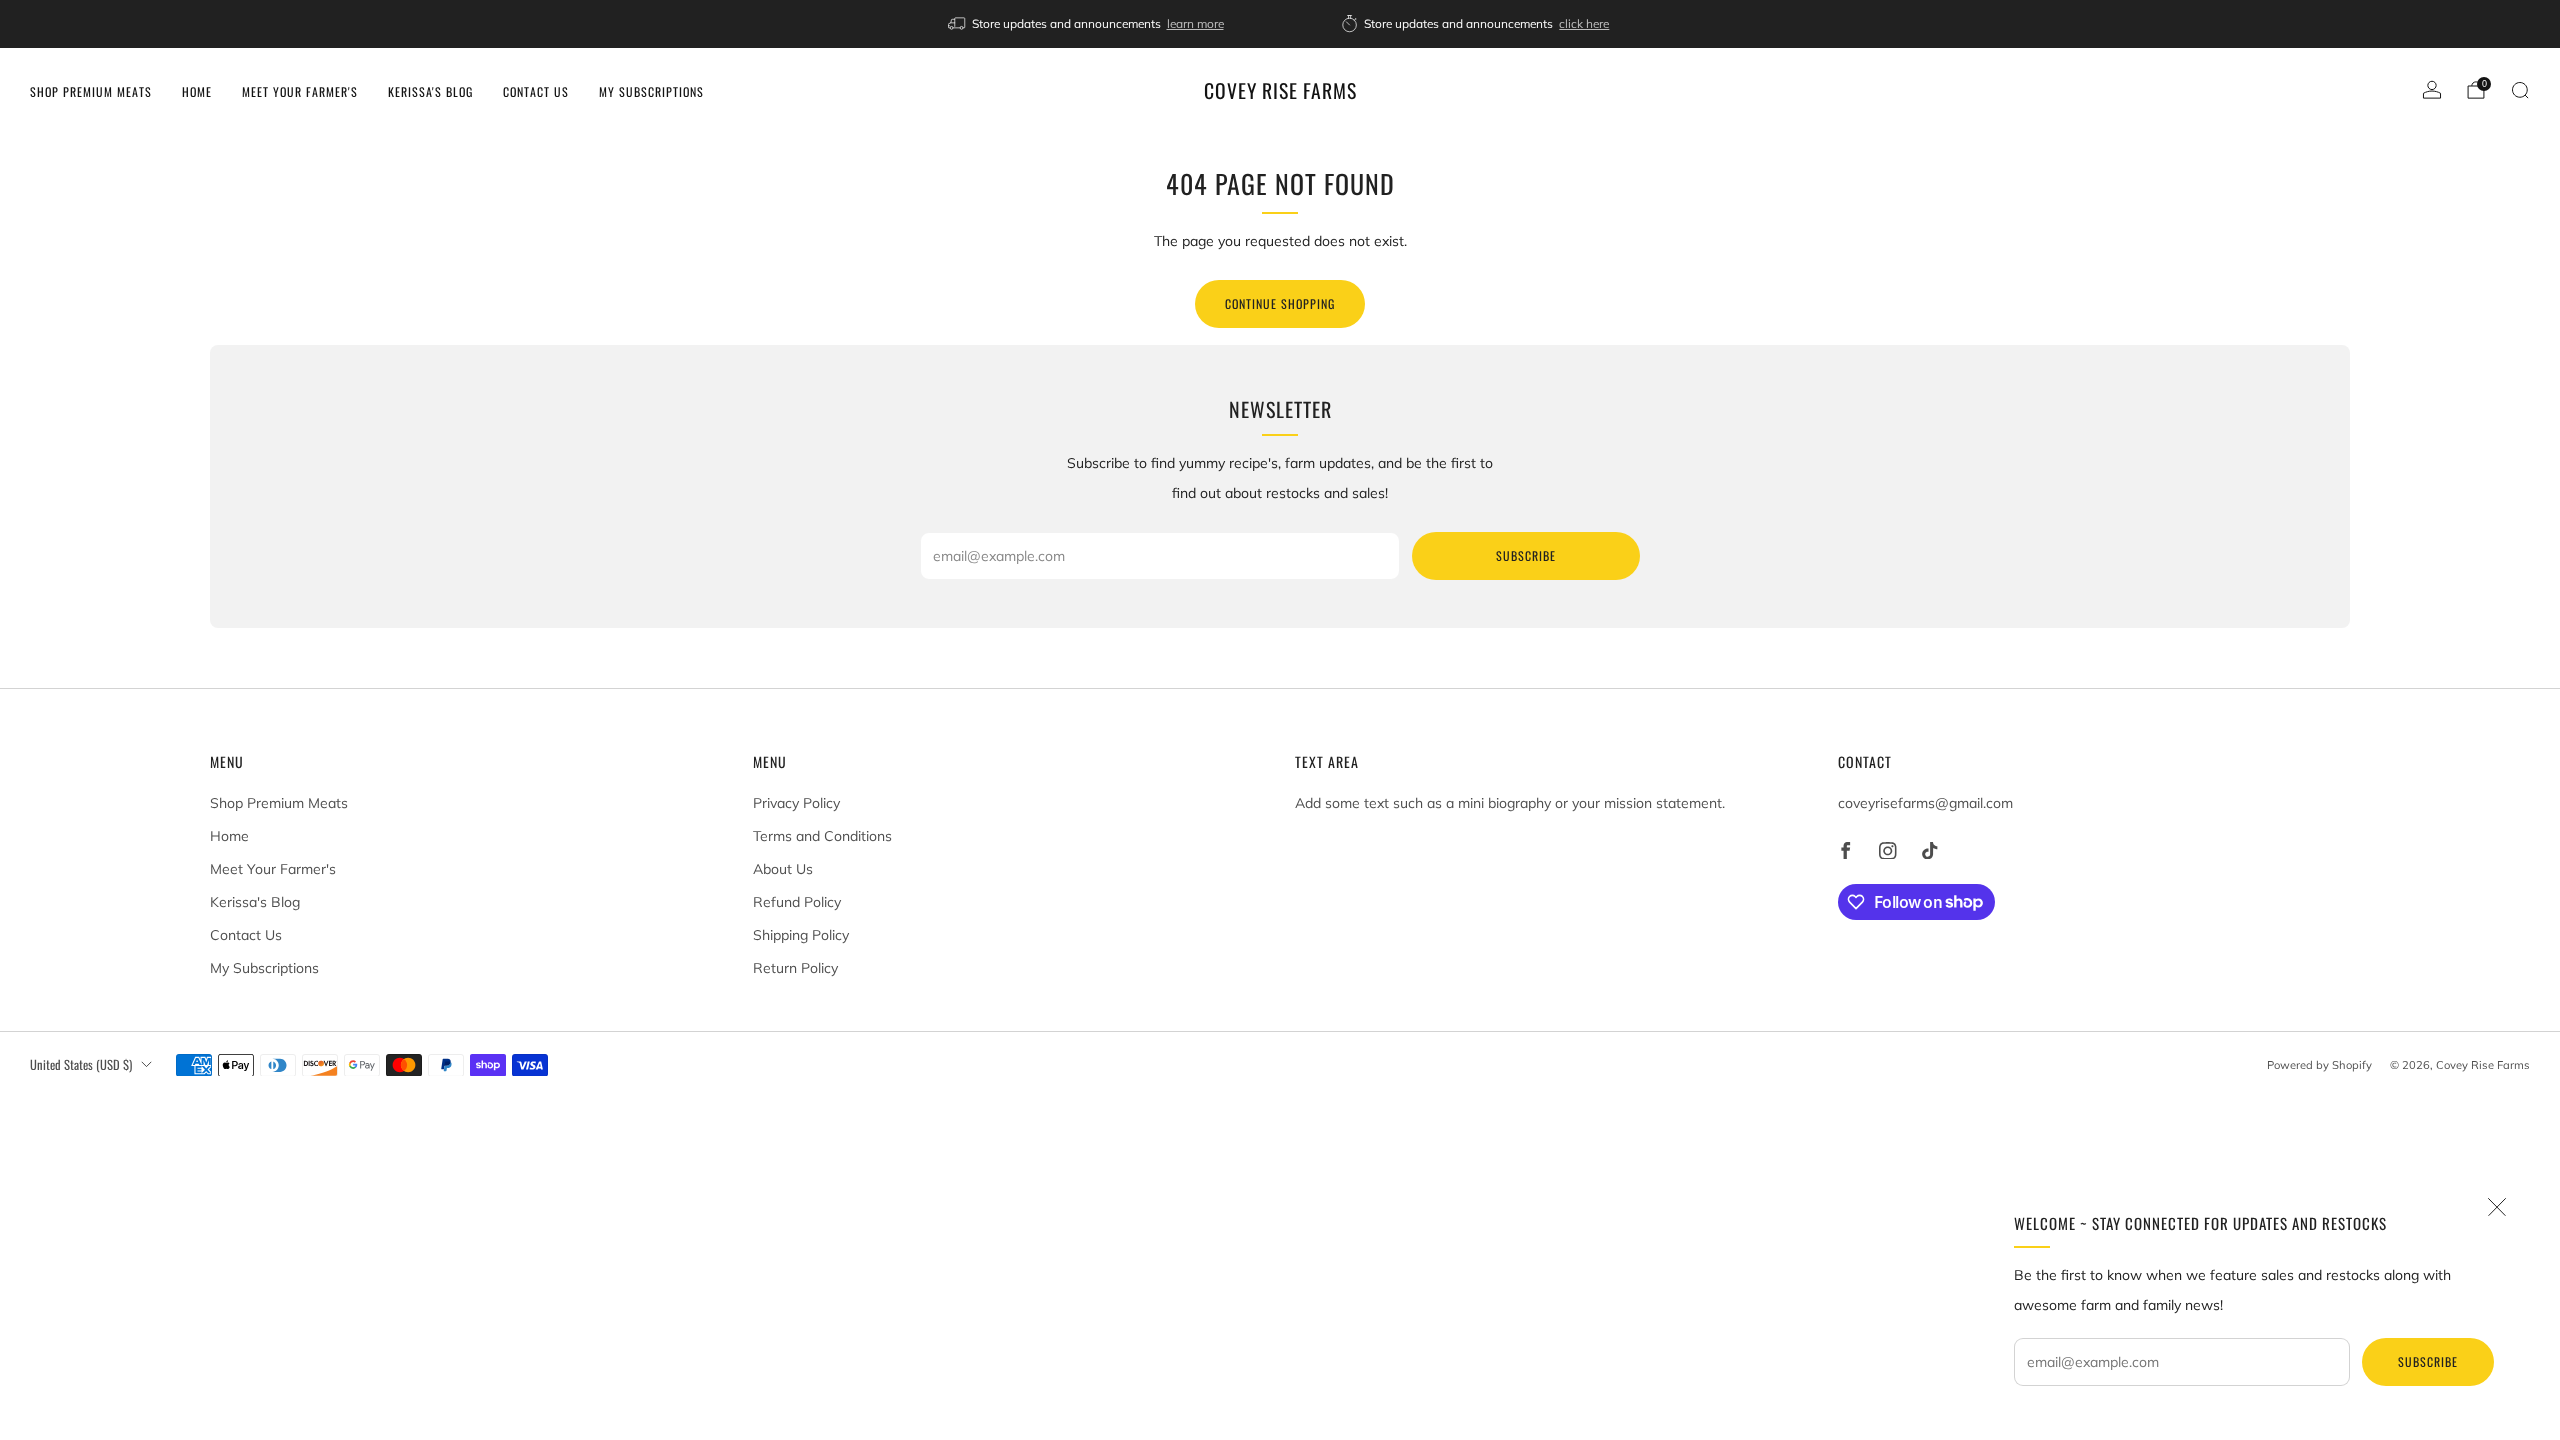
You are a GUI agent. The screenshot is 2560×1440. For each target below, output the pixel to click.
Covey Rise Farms (1280, 91)
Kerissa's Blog (430, 91)
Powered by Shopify (2319, 1065)
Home (197, 91)
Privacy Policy (796, 803)
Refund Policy (797, 902)
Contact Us (536, 91)
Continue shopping (1280, 303)
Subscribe (2428, 1361)
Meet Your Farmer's (300, 91)
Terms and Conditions (822, 836)
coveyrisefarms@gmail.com (1925, 803)
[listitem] (1087, 24)
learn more (1195, 23)
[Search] (2520, 90)
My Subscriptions (651, 91)
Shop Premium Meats (91, 91)
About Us (783, 869)
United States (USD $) (81, 1064)
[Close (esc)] (2497, 1207)
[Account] (2432, 90)
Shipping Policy (801, 935)
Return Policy (795, 968)
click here (1584, 23)
